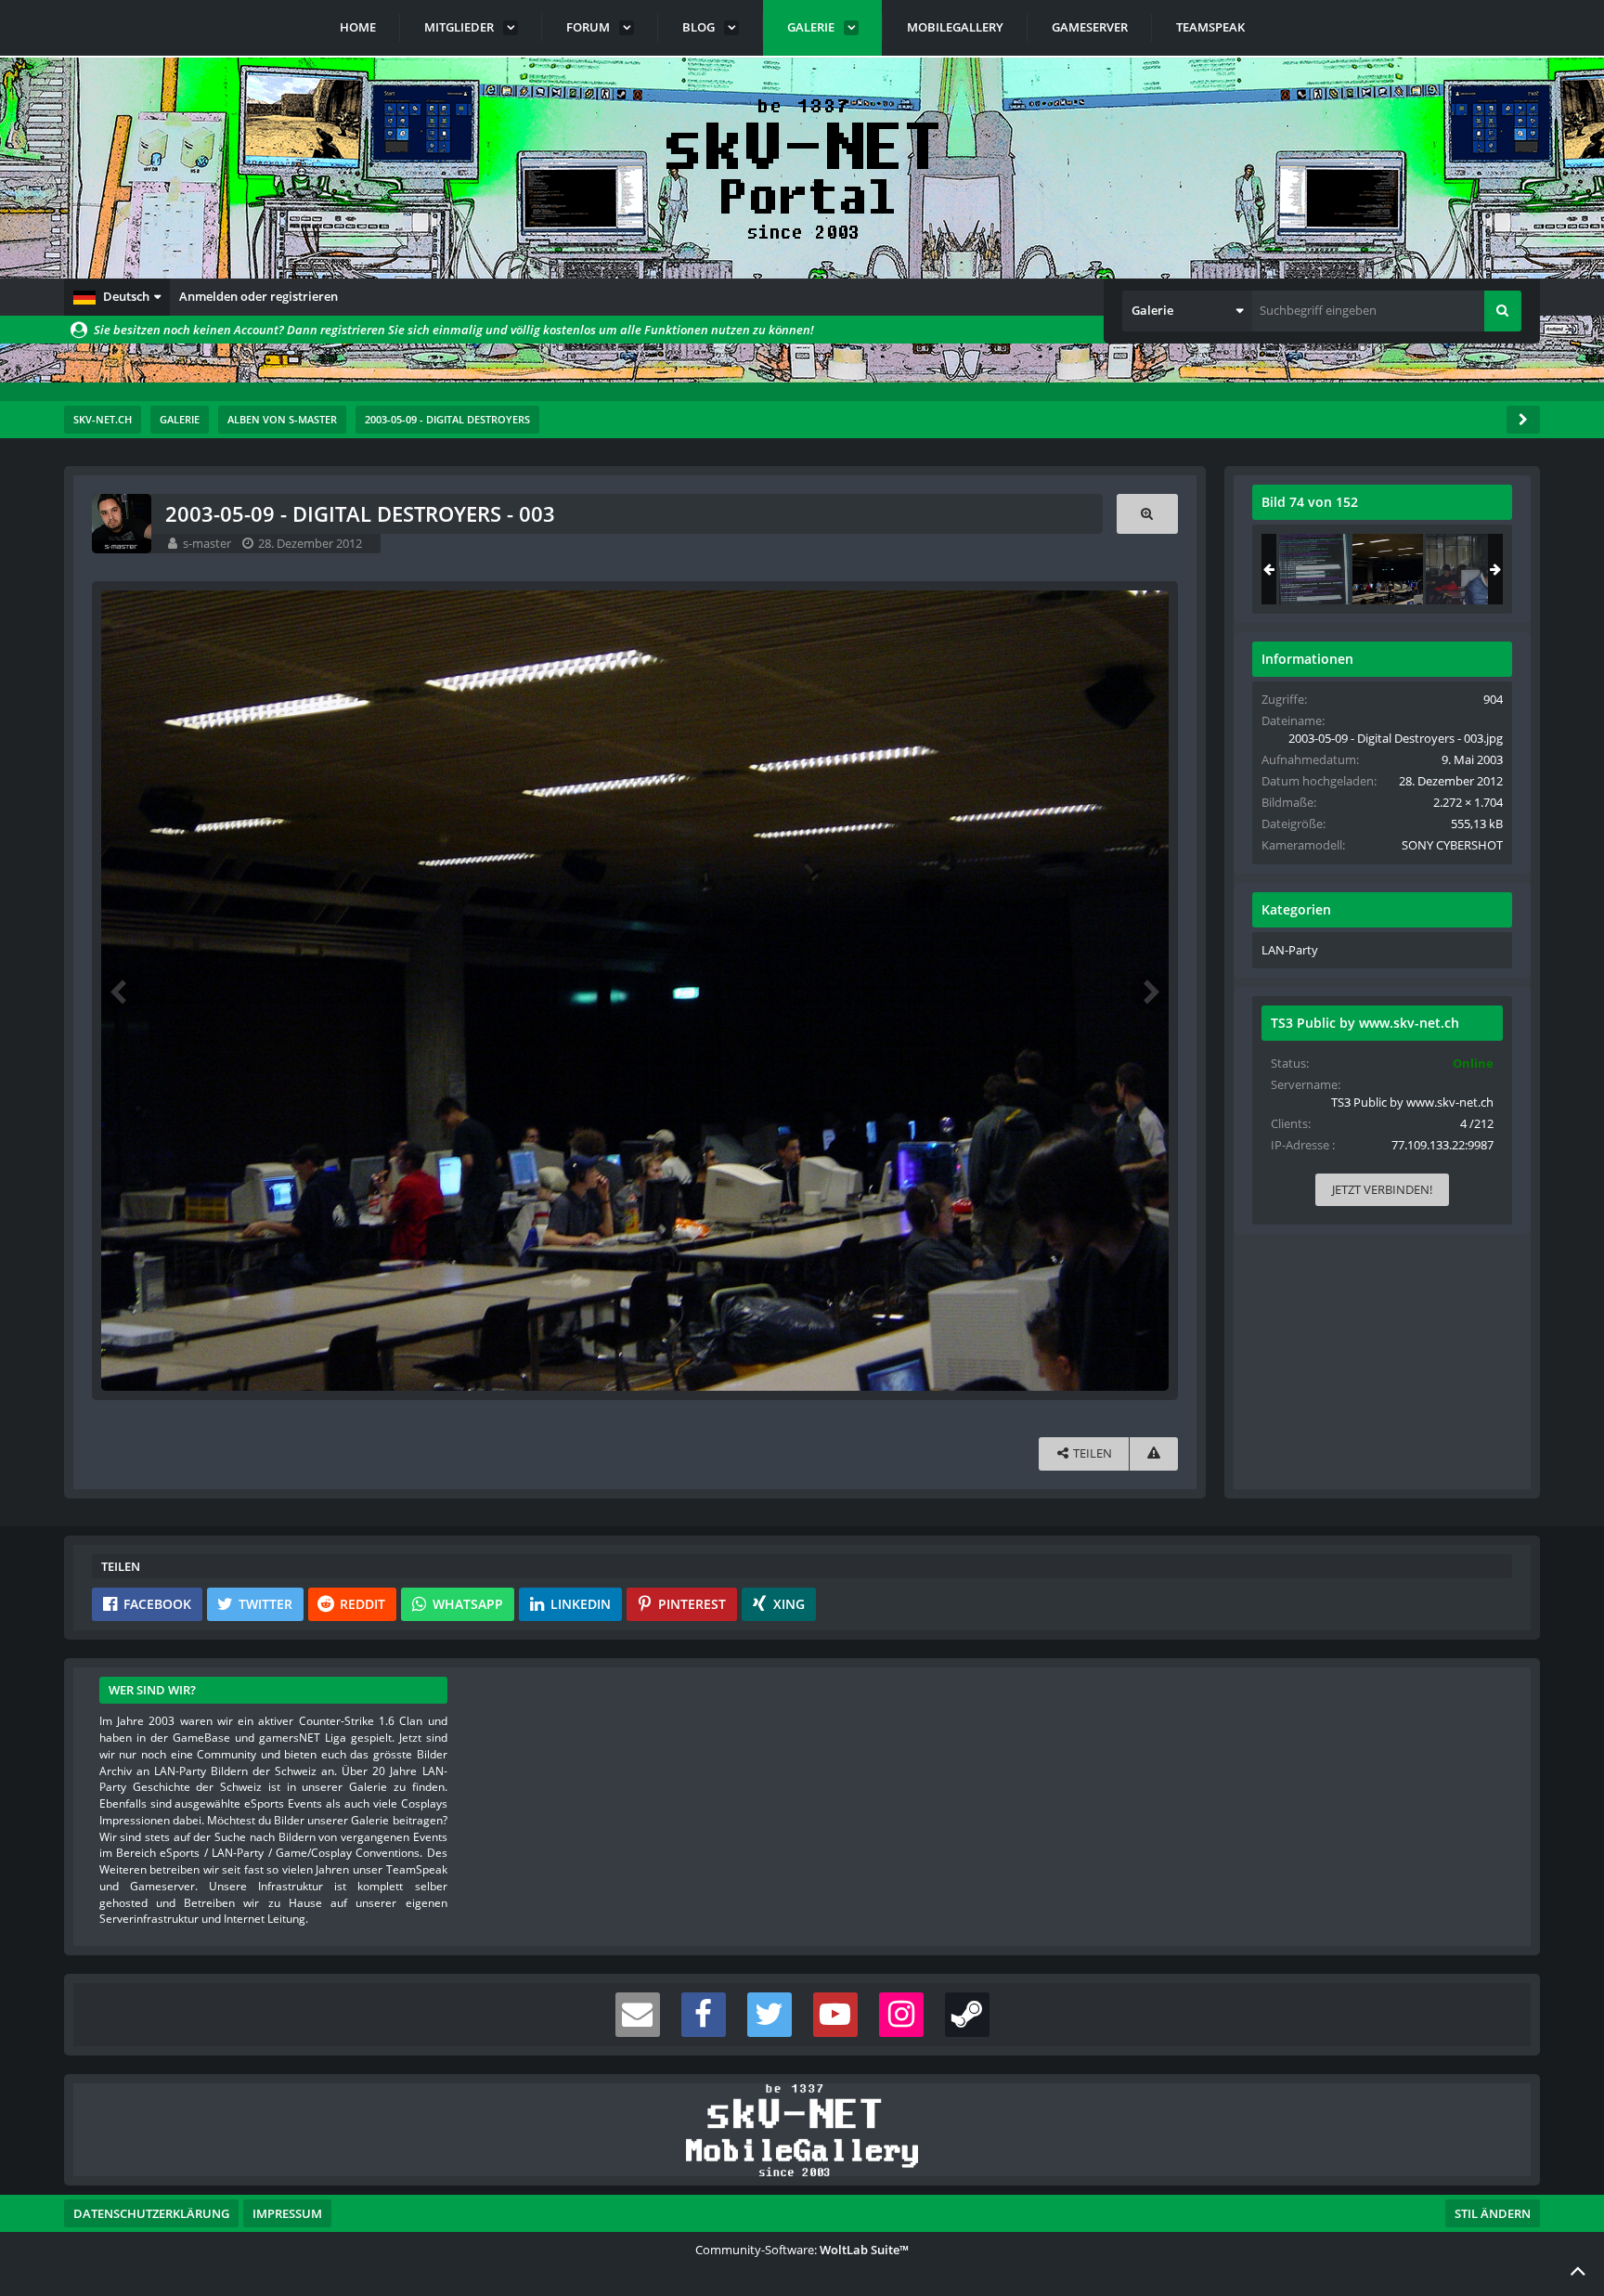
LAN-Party (1290, 950)
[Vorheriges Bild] (120, 991)
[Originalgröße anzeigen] (1147, 514)
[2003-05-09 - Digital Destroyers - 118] (1461, 569)
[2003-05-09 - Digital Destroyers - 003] (1388, 569)
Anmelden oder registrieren (259, 296)
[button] (117, 297)
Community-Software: (802, 2250)
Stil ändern (1493, 2213)
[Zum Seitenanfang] (1578, 2270)
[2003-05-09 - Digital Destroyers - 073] (1314, 569)
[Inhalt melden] (1154, 1453)
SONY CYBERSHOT (1452, 845)
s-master (207, 543)
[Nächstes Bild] (1150, 991)
